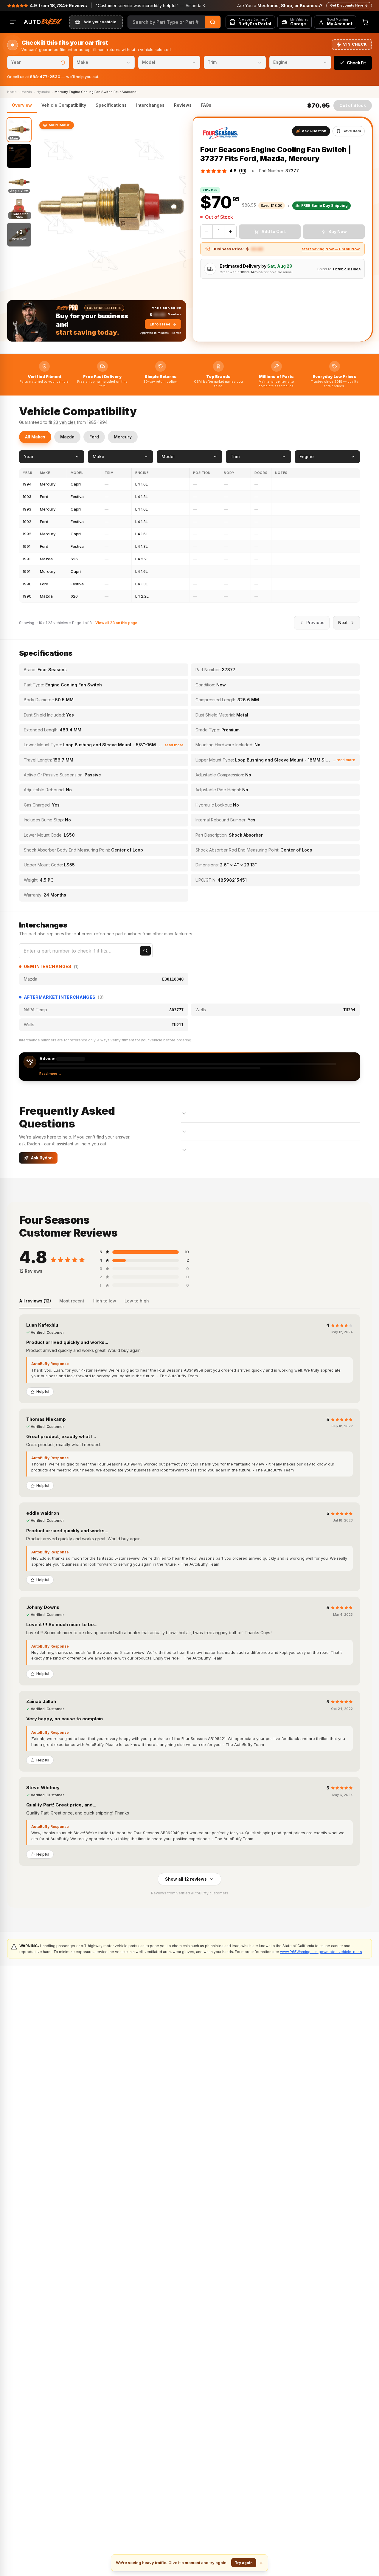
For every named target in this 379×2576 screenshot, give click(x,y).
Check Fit (356, 63)
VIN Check (355, 44)
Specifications (111, 105)
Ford (94, 437)
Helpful (43, 1391)
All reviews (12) (35, 1301)
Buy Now (338, 231)
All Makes (35, 437)
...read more (172, 745)
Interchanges (150, 105)
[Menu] (13, 22)
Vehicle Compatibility (64, 105)
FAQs (206, 105)
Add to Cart (274, 231)
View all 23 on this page (116, 623)
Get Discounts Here (347, 5)
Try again (244, 2563)
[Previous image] (45, 207)
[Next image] (176, 207)
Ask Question (314, 131)
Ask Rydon (42, 1158)
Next (343, 622)
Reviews (183, 105)
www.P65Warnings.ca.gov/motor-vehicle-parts (321, 1952)
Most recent (72, 1301)
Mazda (67, 437)
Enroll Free (160, 324)
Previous (315, 622)
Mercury (123, 437)
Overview (22, 105)
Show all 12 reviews (186, 1879)
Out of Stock (353, 105)
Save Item (352, 131)
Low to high (137, 1301)
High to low (104, 1301)
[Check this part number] (145, 951)
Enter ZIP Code (347, 269)
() (243, 171)
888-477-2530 (45, 77)
